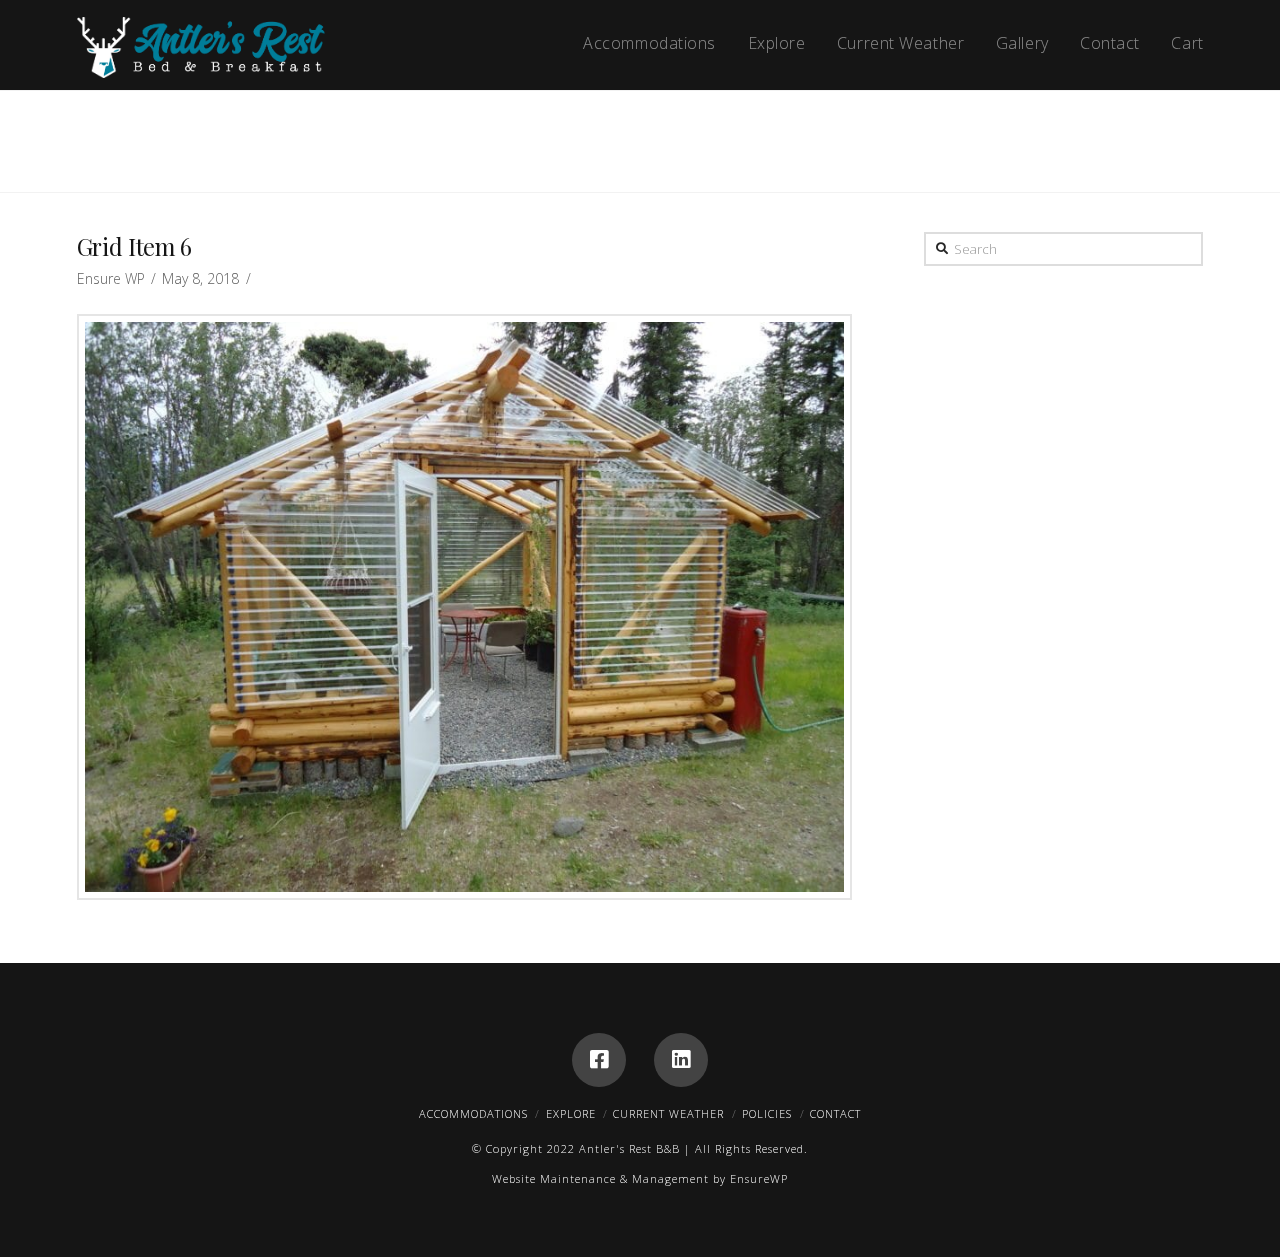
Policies (767, 1113)
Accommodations (473, 1113)
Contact (835, 1113)
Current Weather (668, 1113)
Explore (571, 1113)
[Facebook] (599, 1060)
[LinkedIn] (681, 1060)
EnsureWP (759, 1178)
